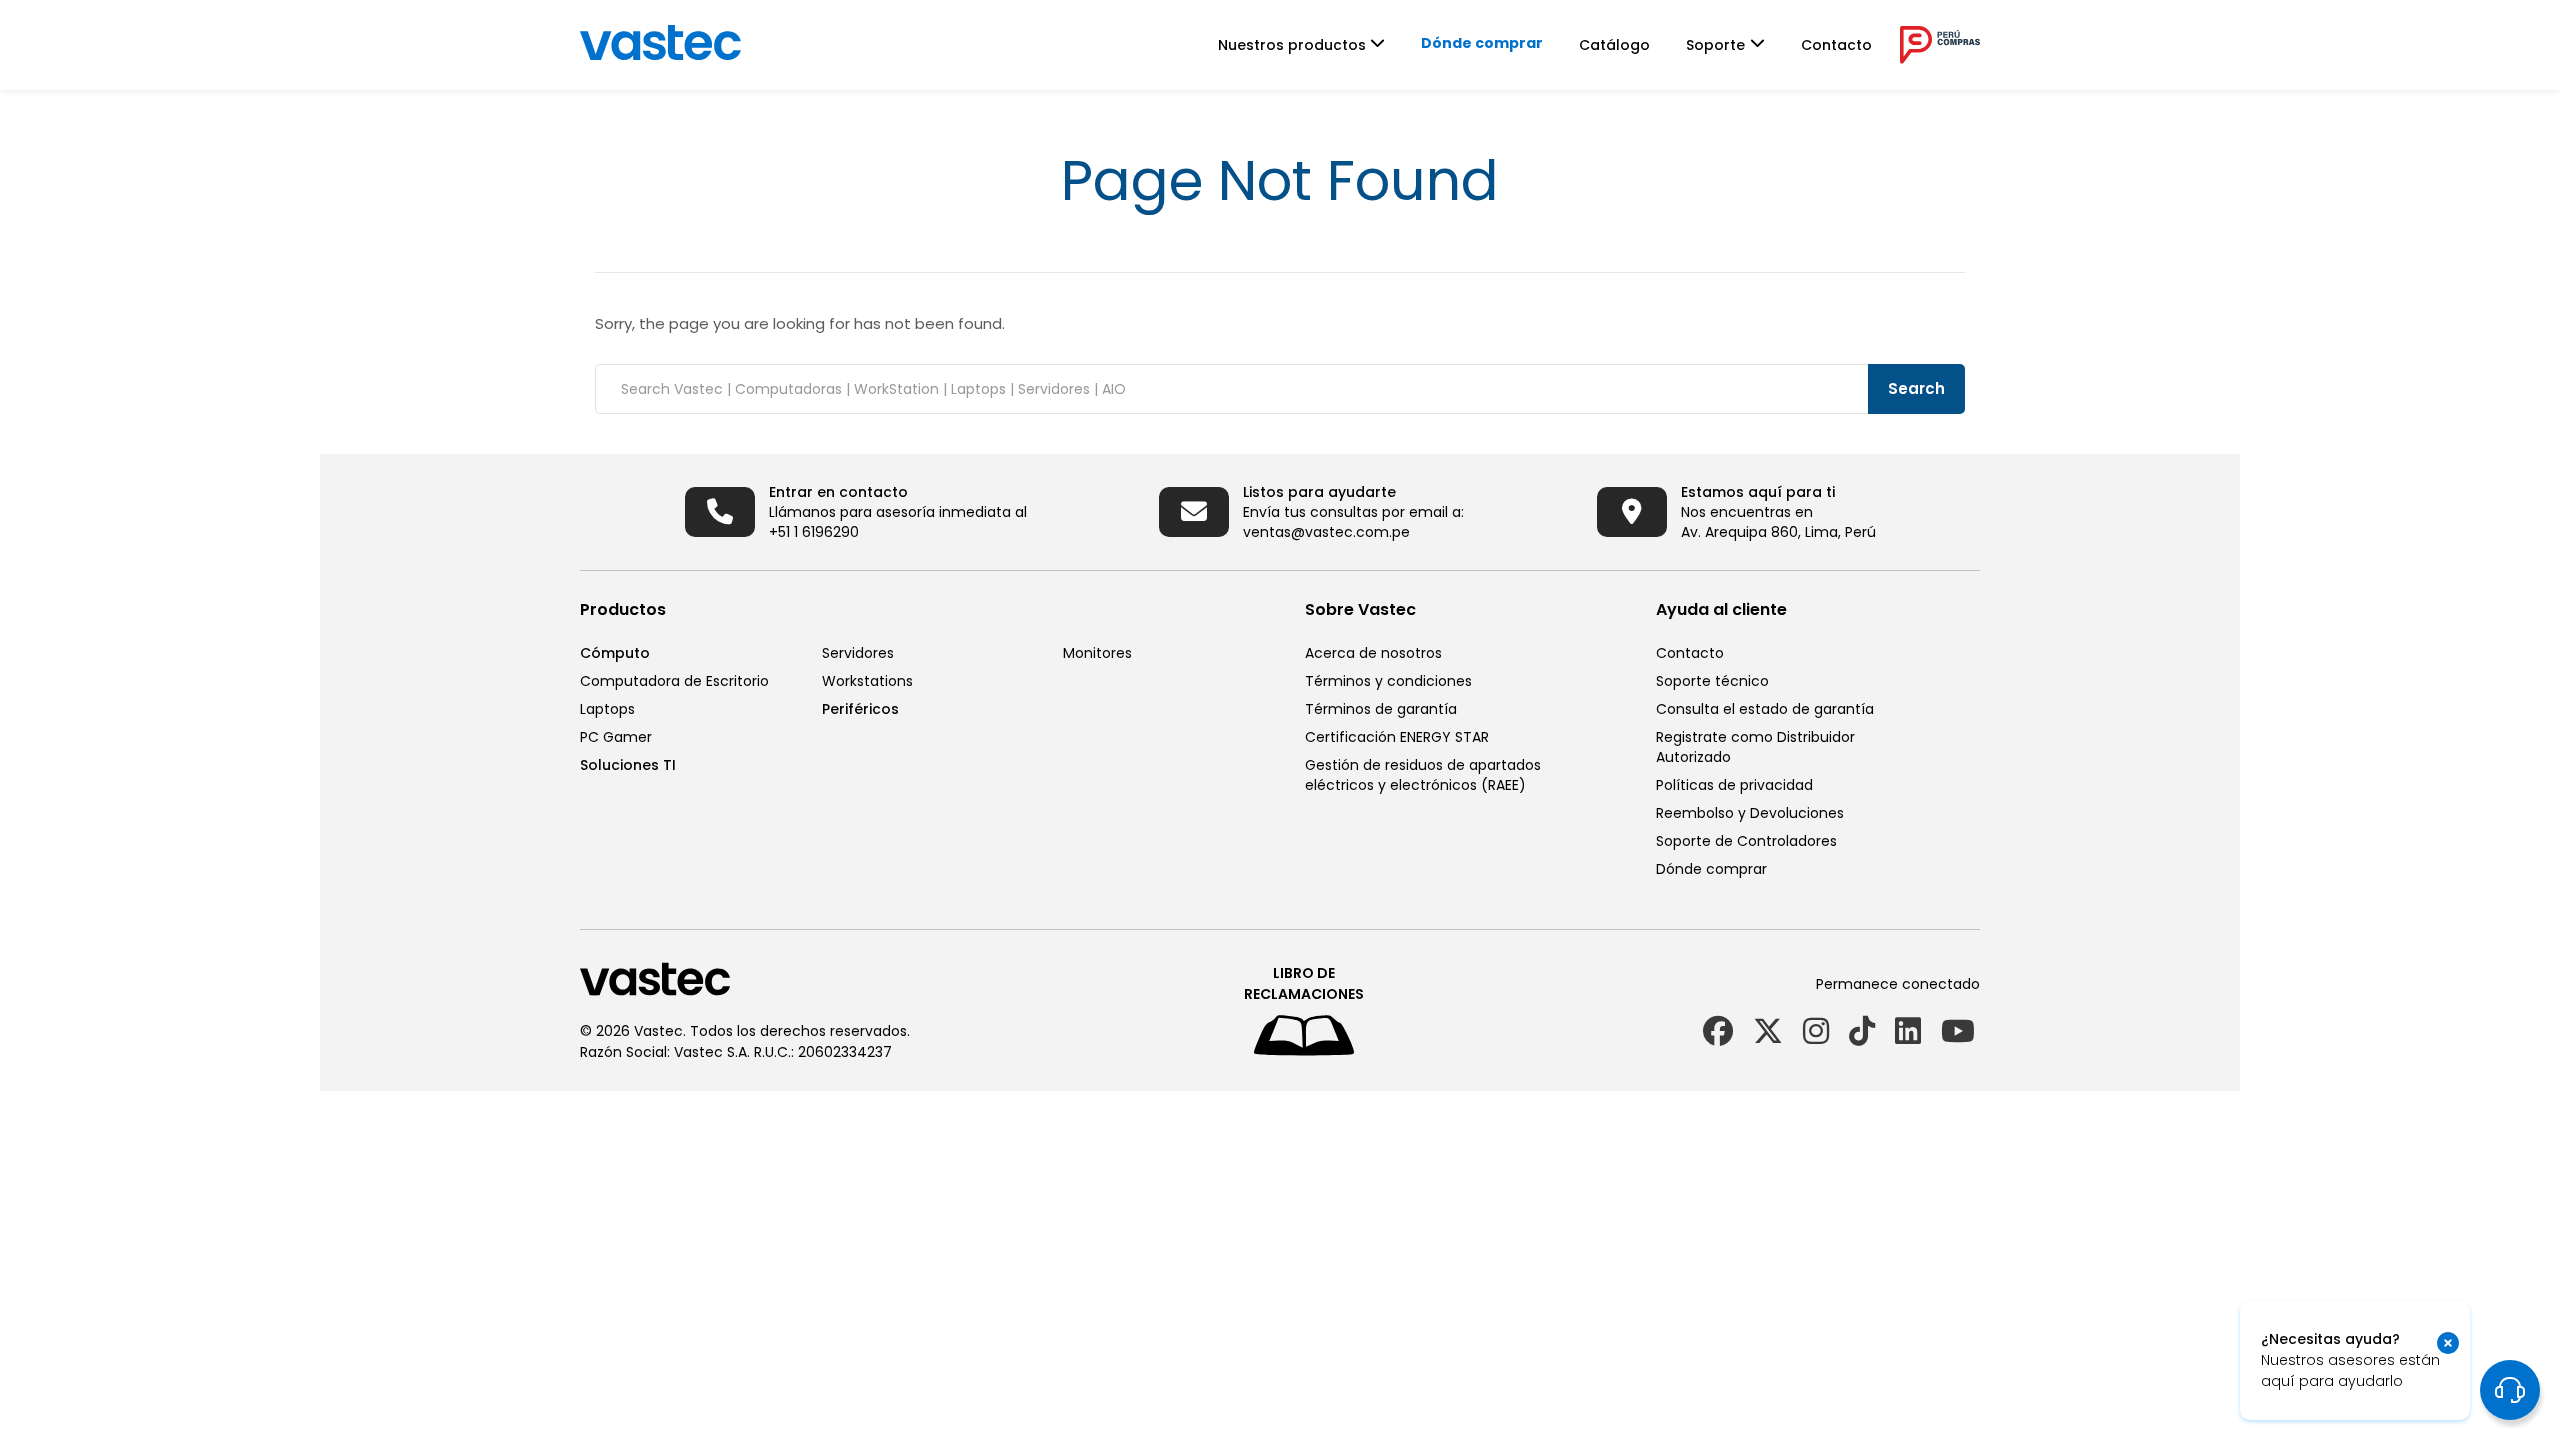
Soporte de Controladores (1746, 841)
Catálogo (1614, 45)
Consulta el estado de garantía (1765, 709)
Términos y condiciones (1388, 681)
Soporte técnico (1712, 681)
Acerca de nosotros (1373, 653)
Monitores (1097, 653)
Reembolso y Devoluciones (1750, 813)
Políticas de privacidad (1734, 785)
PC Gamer (616, 737)
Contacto (1836, 45)
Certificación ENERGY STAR (1397, 737)
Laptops (607, 709)
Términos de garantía (1381, 709)
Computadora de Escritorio (674, 681)
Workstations (867, 681)
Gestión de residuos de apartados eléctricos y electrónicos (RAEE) (1423, 775)
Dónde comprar (1482, 43)
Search (1916, 388)
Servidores (858, 653)
